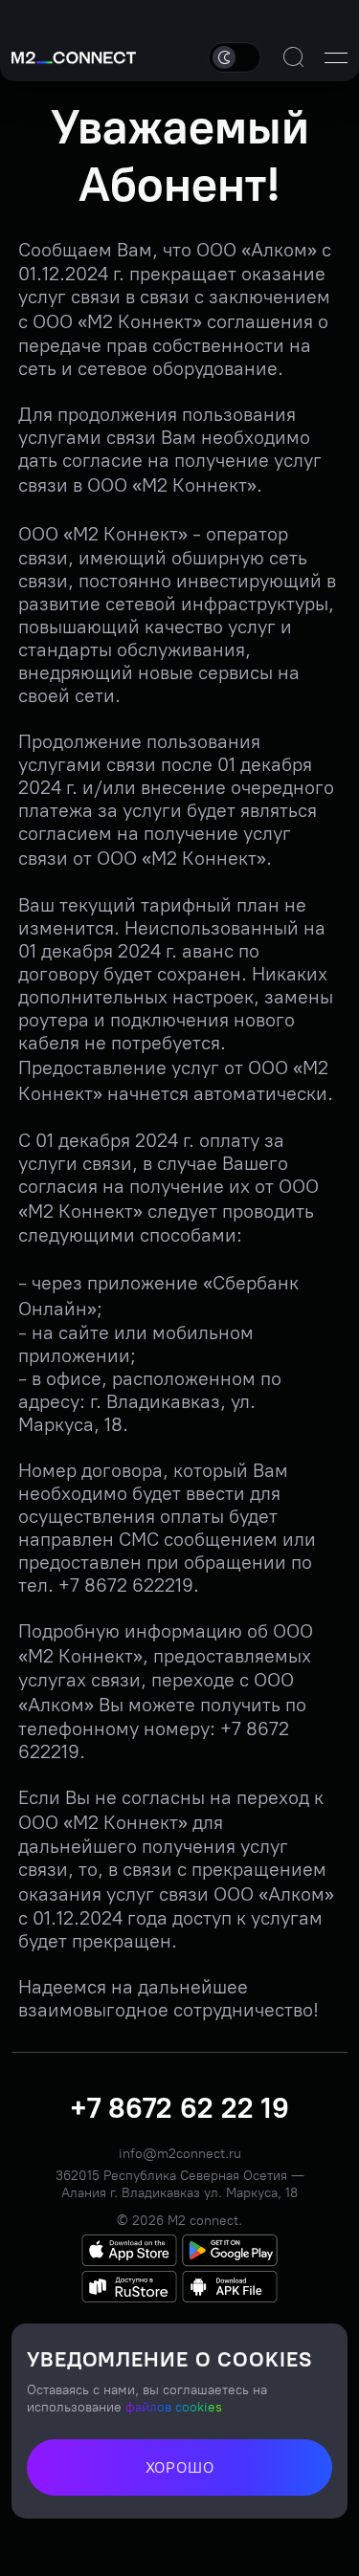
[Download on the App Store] (129, 2250)
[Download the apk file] (230, 2287)
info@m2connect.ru (180, 2154)
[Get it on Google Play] (230, 2250)
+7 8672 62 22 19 (179, 2108)
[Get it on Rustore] (129, 2287)
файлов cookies (174, 2407)
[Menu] (336, 57)
